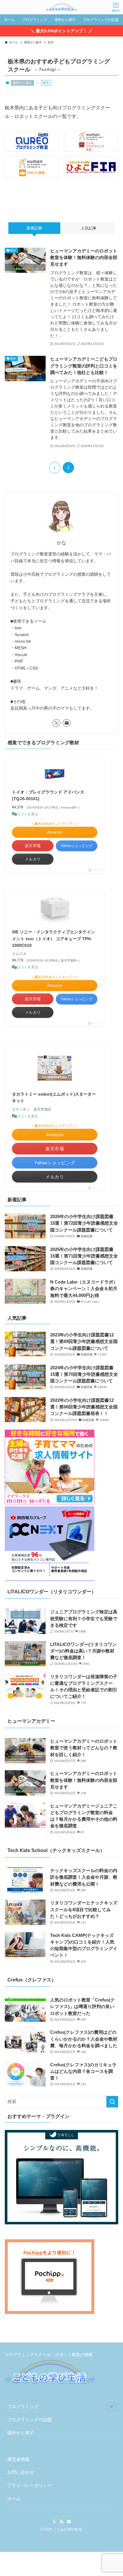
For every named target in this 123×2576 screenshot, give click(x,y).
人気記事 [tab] (89, 228)
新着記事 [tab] (34, 228)
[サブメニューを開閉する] (111, 2407)
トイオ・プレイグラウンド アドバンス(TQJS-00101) (48, 795)
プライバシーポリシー (30, 2485)
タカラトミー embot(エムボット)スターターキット (54, 1097)
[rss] (61, 2522)
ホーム (14, 2499)
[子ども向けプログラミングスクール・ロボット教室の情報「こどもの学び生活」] (61, 7)
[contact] (67, 723)
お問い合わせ (21, 2472)
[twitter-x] (56, 723)
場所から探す (22, 83)
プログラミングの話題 (30, 2420)
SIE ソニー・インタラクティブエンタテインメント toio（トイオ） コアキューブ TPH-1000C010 (53, 939)
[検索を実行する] (112, 2102)
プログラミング (23, 2407)
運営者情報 (18, 2459)
